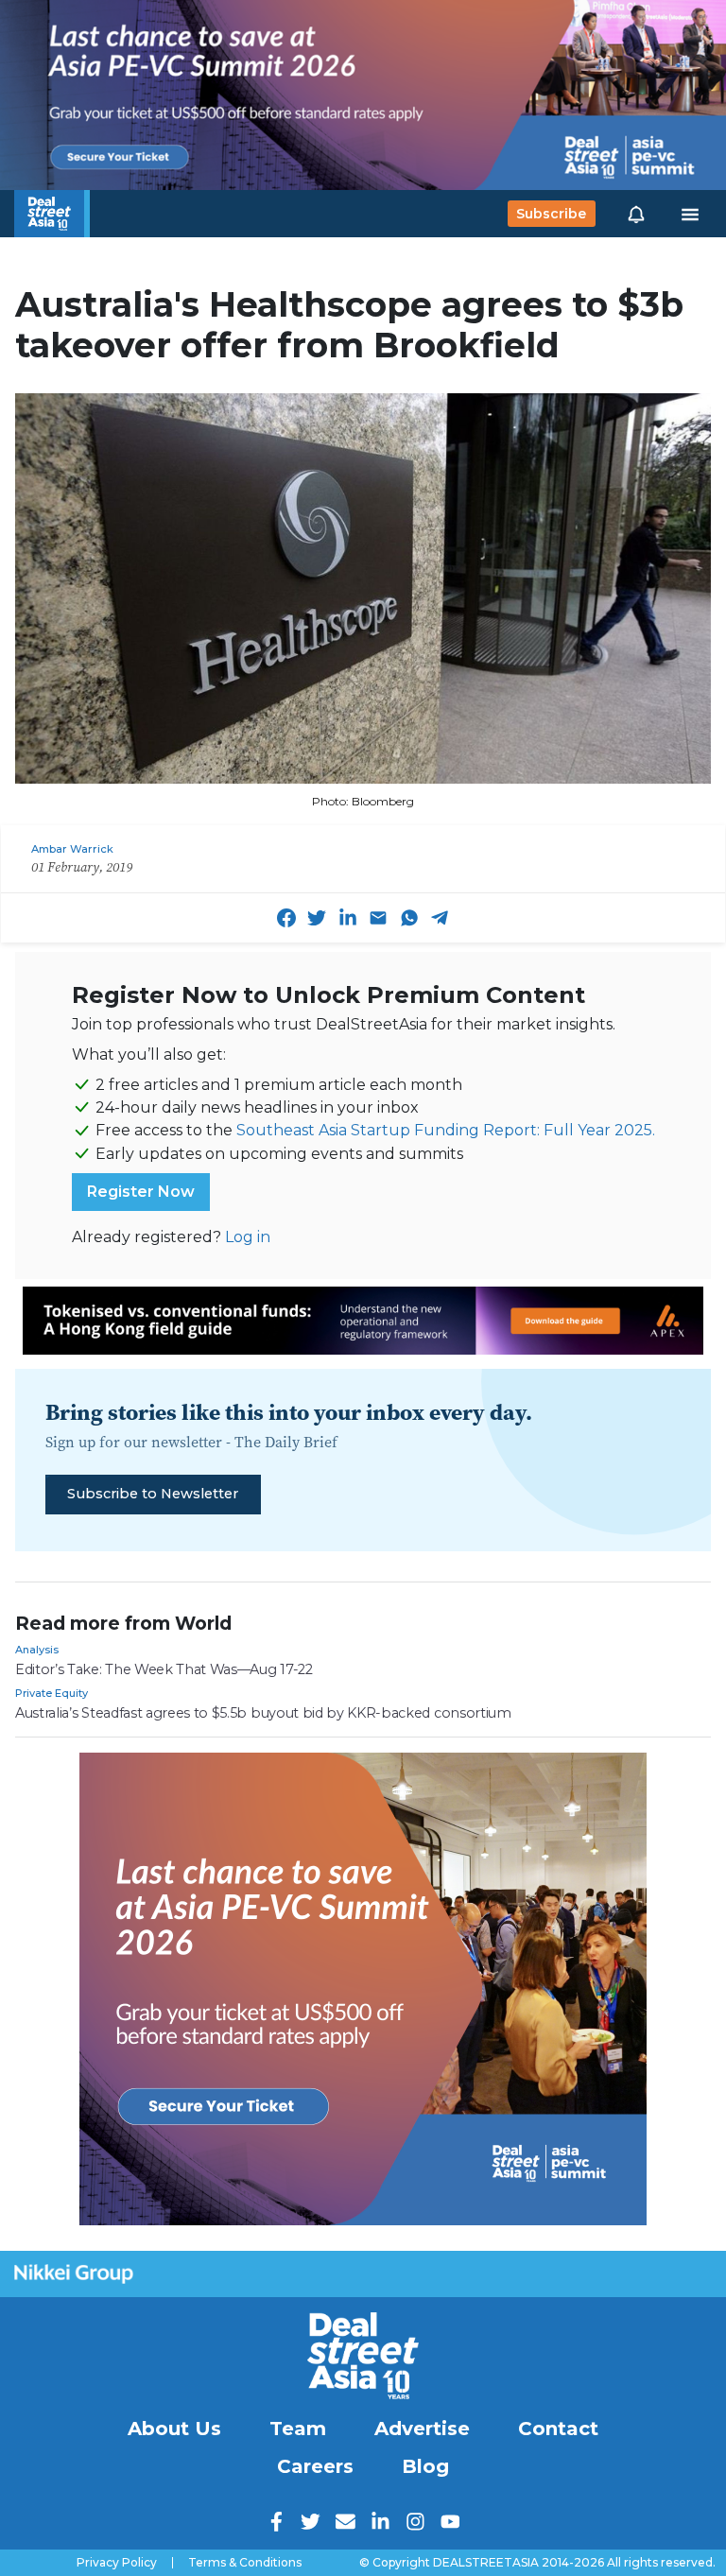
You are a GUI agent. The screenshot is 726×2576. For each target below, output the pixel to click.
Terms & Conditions (245, 2563)
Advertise (422, 2429)
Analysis (37, 1650)
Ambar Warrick (72, 849)
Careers (315, 2466)
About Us (174, 2429)
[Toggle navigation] (690, 214)
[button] (636, 214)
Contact (558, 2429)
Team (298, 2429)
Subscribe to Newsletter (153, 1494)
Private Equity (52, 1693)
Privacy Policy (117, 2563)
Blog (425, 2466)
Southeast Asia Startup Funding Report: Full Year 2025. (446, 1130)
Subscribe (551, 214)
